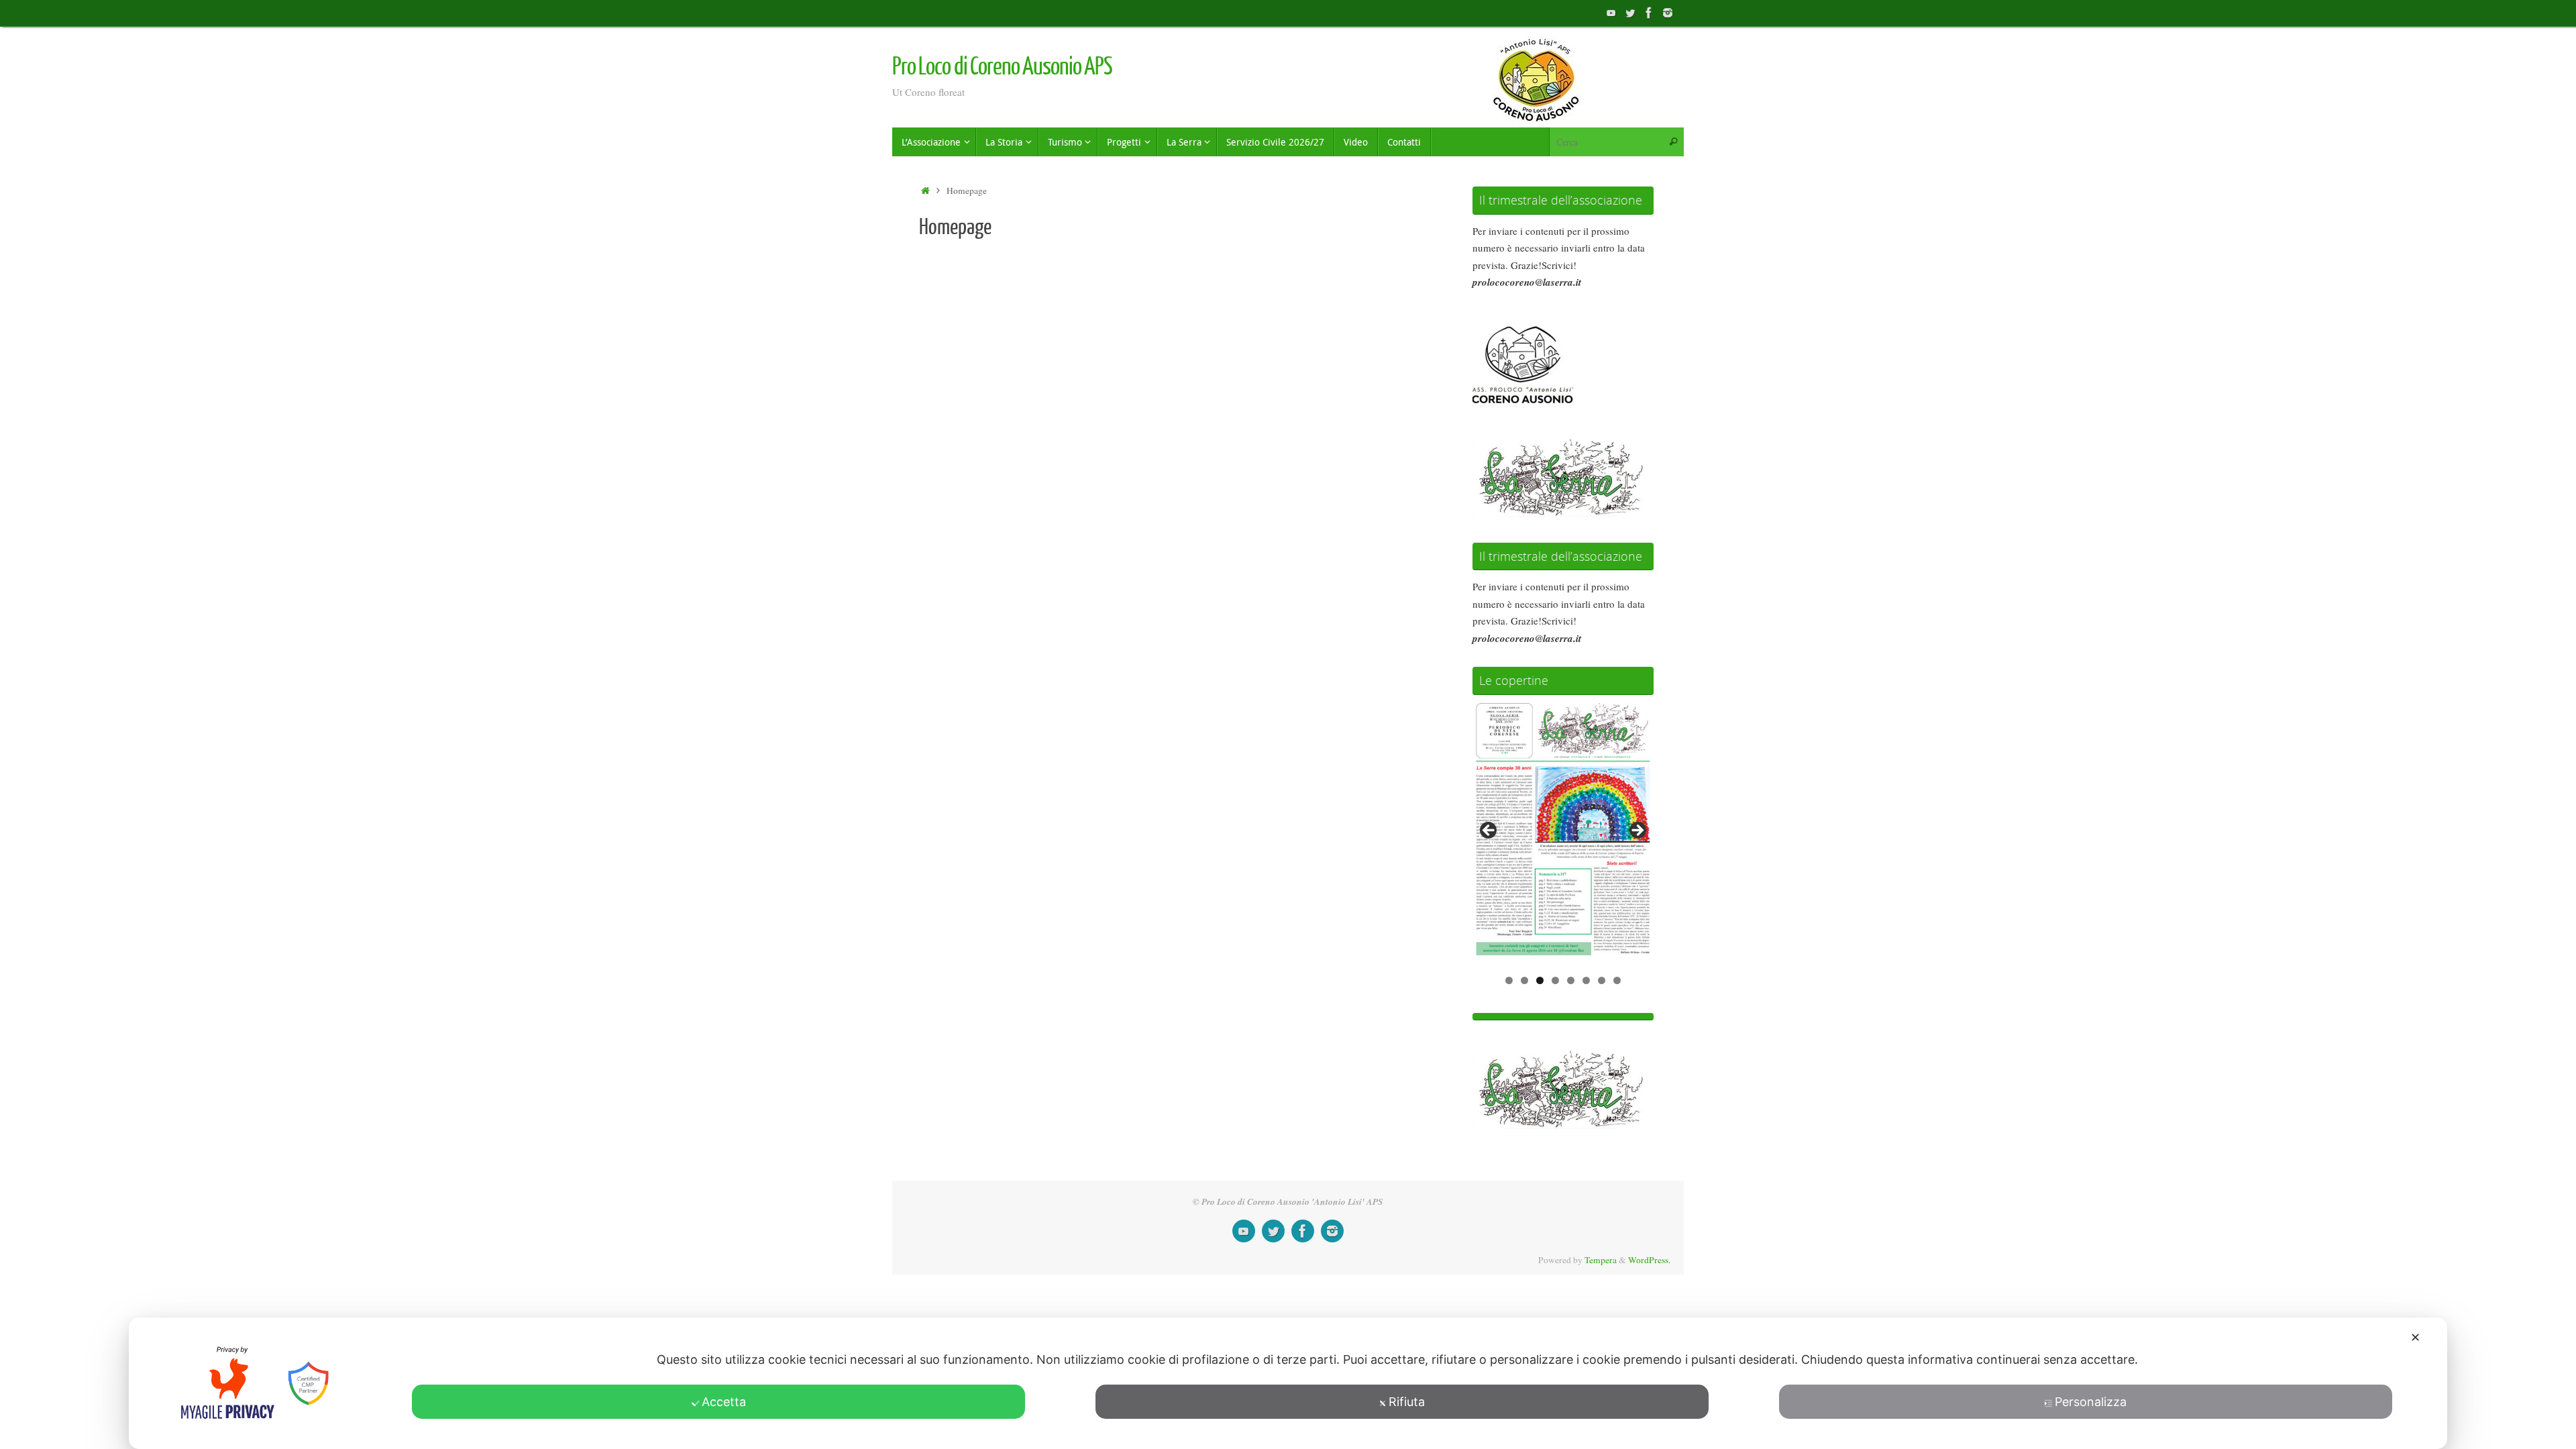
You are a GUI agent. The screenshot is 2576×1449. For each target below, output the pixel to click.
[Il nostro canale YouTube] (1611, 13)
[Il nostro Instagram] (1668, 13)
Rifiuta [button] (1407, 1402)
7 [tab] (1602, 980)
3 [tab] (1540, 980)
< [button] (1489, 831)
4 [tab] (1555, 980)
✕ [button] (2415, 1337)
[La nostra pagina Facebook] (1649, 13)
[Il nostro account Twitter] (1630, 13)
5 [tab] (1571, 980)
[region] (1563, 835)
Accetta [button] (724, 1402)
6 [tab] (1586, 980)
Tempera (1601, 1260)
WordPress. (1649, 1260)
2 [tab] (1524, 980)
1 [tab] (1509, 980)
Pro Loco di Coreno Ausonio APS (1002, 67)
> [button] (1637, 831)
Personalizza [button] (2091, 1402)
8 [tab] (1617, 980)
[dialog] (1288, 1383)
